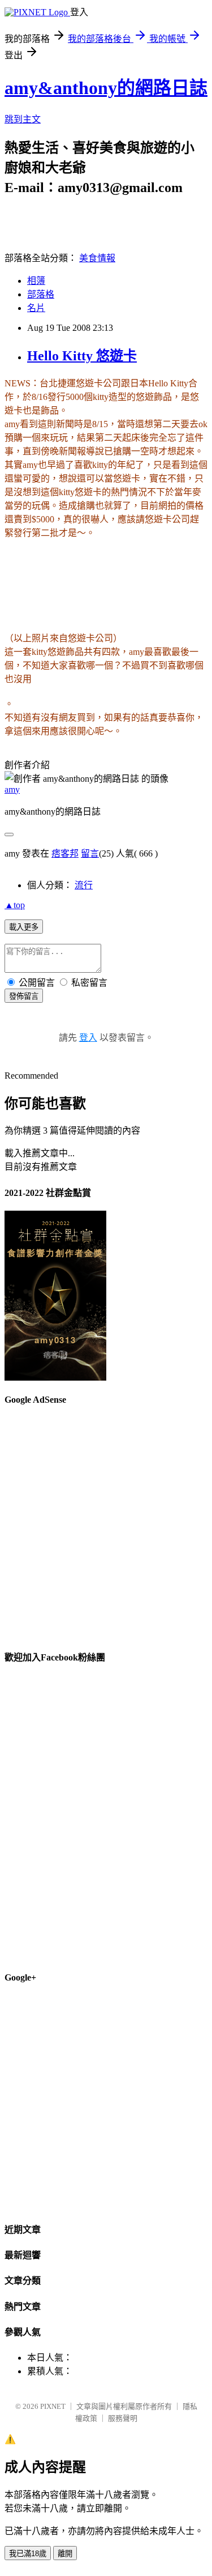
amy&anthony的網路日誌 (106, 88)
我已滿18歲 (28, 2554)
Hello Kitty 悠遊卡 (82, 356)
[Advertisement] (106, 1523)
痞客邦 (65, 853)
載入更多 (24, 927)
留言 (90, 853)
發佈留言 (24, 996)
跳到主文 (23, 119)
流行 (84, 885)
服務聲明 (123, 2418)
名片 (36, 308)
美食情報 (97, 258)
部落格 (41, 294)
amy (12, 789)
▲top (15, 905)
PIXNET (53, 2406)
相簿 (36, 281)
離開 (65, 2554)
